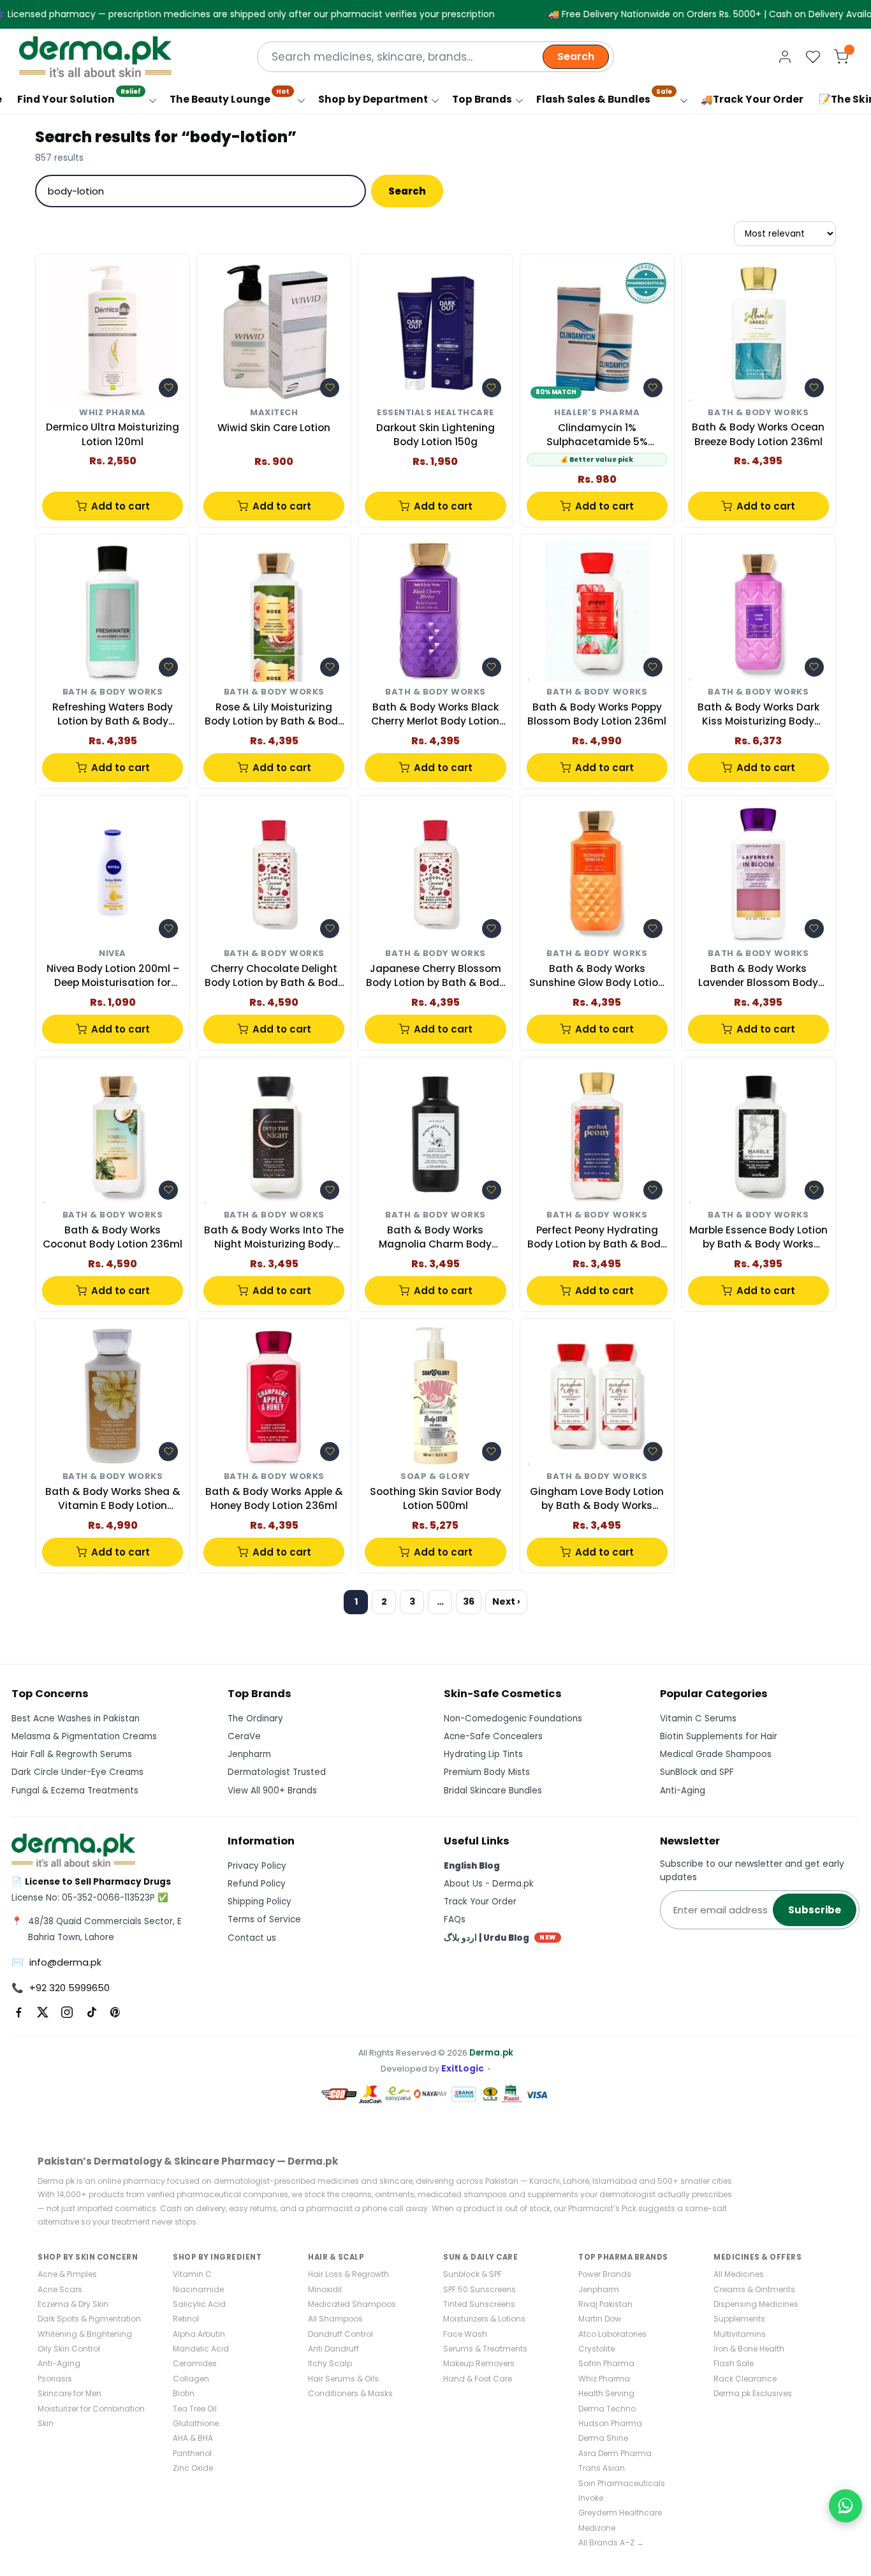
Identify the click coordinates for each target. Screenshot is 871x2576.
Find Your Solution (79, 96)
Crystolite (597, 2349)
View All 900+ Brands (272, 1791)
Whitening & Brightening (85, 2334)
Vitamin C (192, 2274)
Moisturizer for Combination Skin (91, 2416)
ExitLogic (463, 2069)
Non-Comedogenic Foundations (513, 1719)
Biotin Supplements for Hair (719, 1736)
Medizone (597, 2528)
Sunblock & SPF (472, 2274)
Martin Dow (600, 2319)
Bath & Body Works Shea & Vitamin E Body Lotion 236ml (113, 1499)
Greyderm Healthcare (620, 2513)
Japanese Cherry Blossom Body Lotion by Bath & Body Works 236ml (435, 976)
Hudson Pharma (610, 2423)
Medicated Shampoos (352, 2304)
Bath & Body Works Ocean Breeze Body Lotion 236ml (758, 434)
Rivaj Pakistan (605, 2304)
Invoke (591, 2498)
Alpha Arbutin (199, 2334)
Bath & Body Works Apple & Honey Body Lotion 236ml (274, 1498)
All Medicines (739, 2274)
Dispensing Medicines (756, 2304)
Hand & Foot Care (478, 2379)
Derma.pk (491, 2053)
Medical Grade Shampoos (716, 1754)
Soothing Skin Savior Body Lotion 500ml (435, 1498)
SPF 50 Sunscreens (479, 2289)
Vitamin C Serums (698, 1719)
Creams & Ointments (754, 2289)
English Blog (472, 1866)
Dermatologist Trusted (277, 1772)
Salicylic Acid (199, 2304)
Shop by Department (373, 99)
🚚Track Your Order (752, 99)
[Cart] (841, 57)
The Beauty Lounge (230, 96)
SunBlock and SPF (697, 1772)
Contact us (252, 1938)
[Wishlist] (813, 57)
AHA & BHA (193, 2438)
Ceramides (195, 2363)
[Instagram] (67, 2012)
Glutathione (196, 2423)
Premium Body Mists (487, 1772)
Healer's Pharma (597, 413)
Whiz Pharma (113, 413)
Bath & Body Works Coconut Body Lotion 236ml (113, 1237)
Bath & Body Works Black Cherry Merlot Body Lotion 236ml (435, 715)
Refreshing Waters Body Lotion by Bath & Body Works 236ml (113, 715)
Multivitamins (740, 2334)
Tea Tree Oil (195, 2409)
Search (576, 56)
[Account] (785, 57)
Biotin (184, 2393)
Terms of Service (264, 1919)
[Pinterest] (115, 2012)
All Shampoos (335, 2319)
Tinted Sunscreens (479, 2304)
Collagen (191, 2379)
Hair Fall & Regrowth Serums (72, 1754)
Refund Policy (257, 1884)
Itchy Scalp (330, 2363)
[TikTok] (91, 2012)
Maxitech (274, 413)
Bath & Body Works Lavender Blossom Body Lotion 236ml (758, 976)
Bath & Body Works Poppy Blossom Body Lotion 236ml (597, 714)
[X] (43, 2012)
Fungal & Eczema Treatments (75, 1791)
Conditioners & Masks (350, 2393)
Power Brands (605, 2274)
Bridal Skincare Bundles (493, 1791)
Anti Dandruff (333, 2349)
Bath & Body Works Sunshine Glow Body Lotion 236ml (597, 976)
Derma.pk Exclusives (753, 2393)
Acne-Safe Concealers (493, 1736)
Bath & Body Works (758, 413)
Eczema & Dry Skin (73, 2304)
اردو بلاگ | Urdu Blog (500, 1938)
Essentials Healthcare (435, 413)
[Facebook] (18, 2012)
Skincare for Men (70, 2393)
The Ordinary (255, 1719)
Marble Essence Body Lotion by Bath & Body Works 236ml (758, 1238)
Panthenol (192, 2453)
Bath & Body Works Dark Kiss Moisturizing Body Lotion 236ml (758, 715)
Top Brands (482, 99)
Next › (506, 1601)
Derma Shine (603, 2438)
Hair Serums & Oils (343, 2379)
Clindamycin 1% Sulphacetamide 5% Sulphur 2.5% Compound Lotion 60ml (597, 435)
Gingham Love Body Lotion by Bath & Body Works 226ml (597, 1499)
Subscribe (815, 1910)
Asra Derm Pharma (615, 2453)
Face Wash (465, 2334)
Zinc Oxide (193, 2468)
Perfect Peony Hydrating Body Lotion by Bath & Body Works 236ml (597, 1238)
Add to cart (121, 506)
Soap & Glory (435, 1477)
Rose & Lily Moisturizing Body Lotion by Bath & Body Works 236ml (274, 715)
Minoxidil (325, 2289)
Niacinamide (198, 2289)
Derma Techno (607, 2409)
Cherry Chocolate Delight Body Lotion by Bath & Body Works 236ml (274, 976)
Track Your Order (480, 1902)
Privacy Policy (257, 1866)
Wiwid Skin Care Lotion (274, 428)
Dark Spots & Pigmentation (89, 2319)
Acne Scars (60, 2289)
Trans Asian (602, 2468)
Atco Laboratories (612, 2334)
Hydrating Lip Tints (483, 1754)
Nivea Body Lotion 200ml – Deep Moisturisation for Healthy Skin (113, 976)
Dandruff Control (340, 2334)
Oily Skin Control (69, 2349)
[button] (168, 388)
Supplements (739, 2319)
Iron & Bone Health (749, 2349)
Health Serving (606, 2393)
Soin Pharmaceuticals (622, 2483)
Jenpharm (249, 1754)
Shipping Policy (260, 1902)
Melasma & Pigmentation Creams (84, 1736)
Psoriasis (55, 2379)
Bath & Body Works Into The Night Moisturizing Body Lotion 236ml (274, 1238)
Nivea (113, 954)
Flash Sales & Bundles (604, 96)
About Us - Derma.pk (489, 1884)
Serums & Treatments (485, 2349)
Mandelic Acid (201, 2349)
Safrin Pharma (606, 2363)
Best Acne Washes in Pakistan (76, 1719)
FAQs (455, 1919)
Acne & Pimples (67, 2274)
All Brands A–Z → (611, 2543)
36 (469, 1601)
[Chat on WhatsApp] (845, 2506)
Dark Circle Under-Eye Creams (77, 1772)
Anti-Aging (683, 1791)
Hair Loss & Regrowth (348, 2274)
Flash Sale (734, 2363)
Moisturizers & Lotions (484, 2319)
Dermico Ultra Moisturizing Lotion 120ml (113, 434)
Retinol (186, 2319)
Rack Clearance (745, 2379)
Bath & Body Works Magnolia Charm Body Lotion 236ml (435, 1238)
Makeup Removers (479, 2363)
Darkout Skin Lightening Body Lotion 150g (435, 435)
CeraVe (244, 1736)
